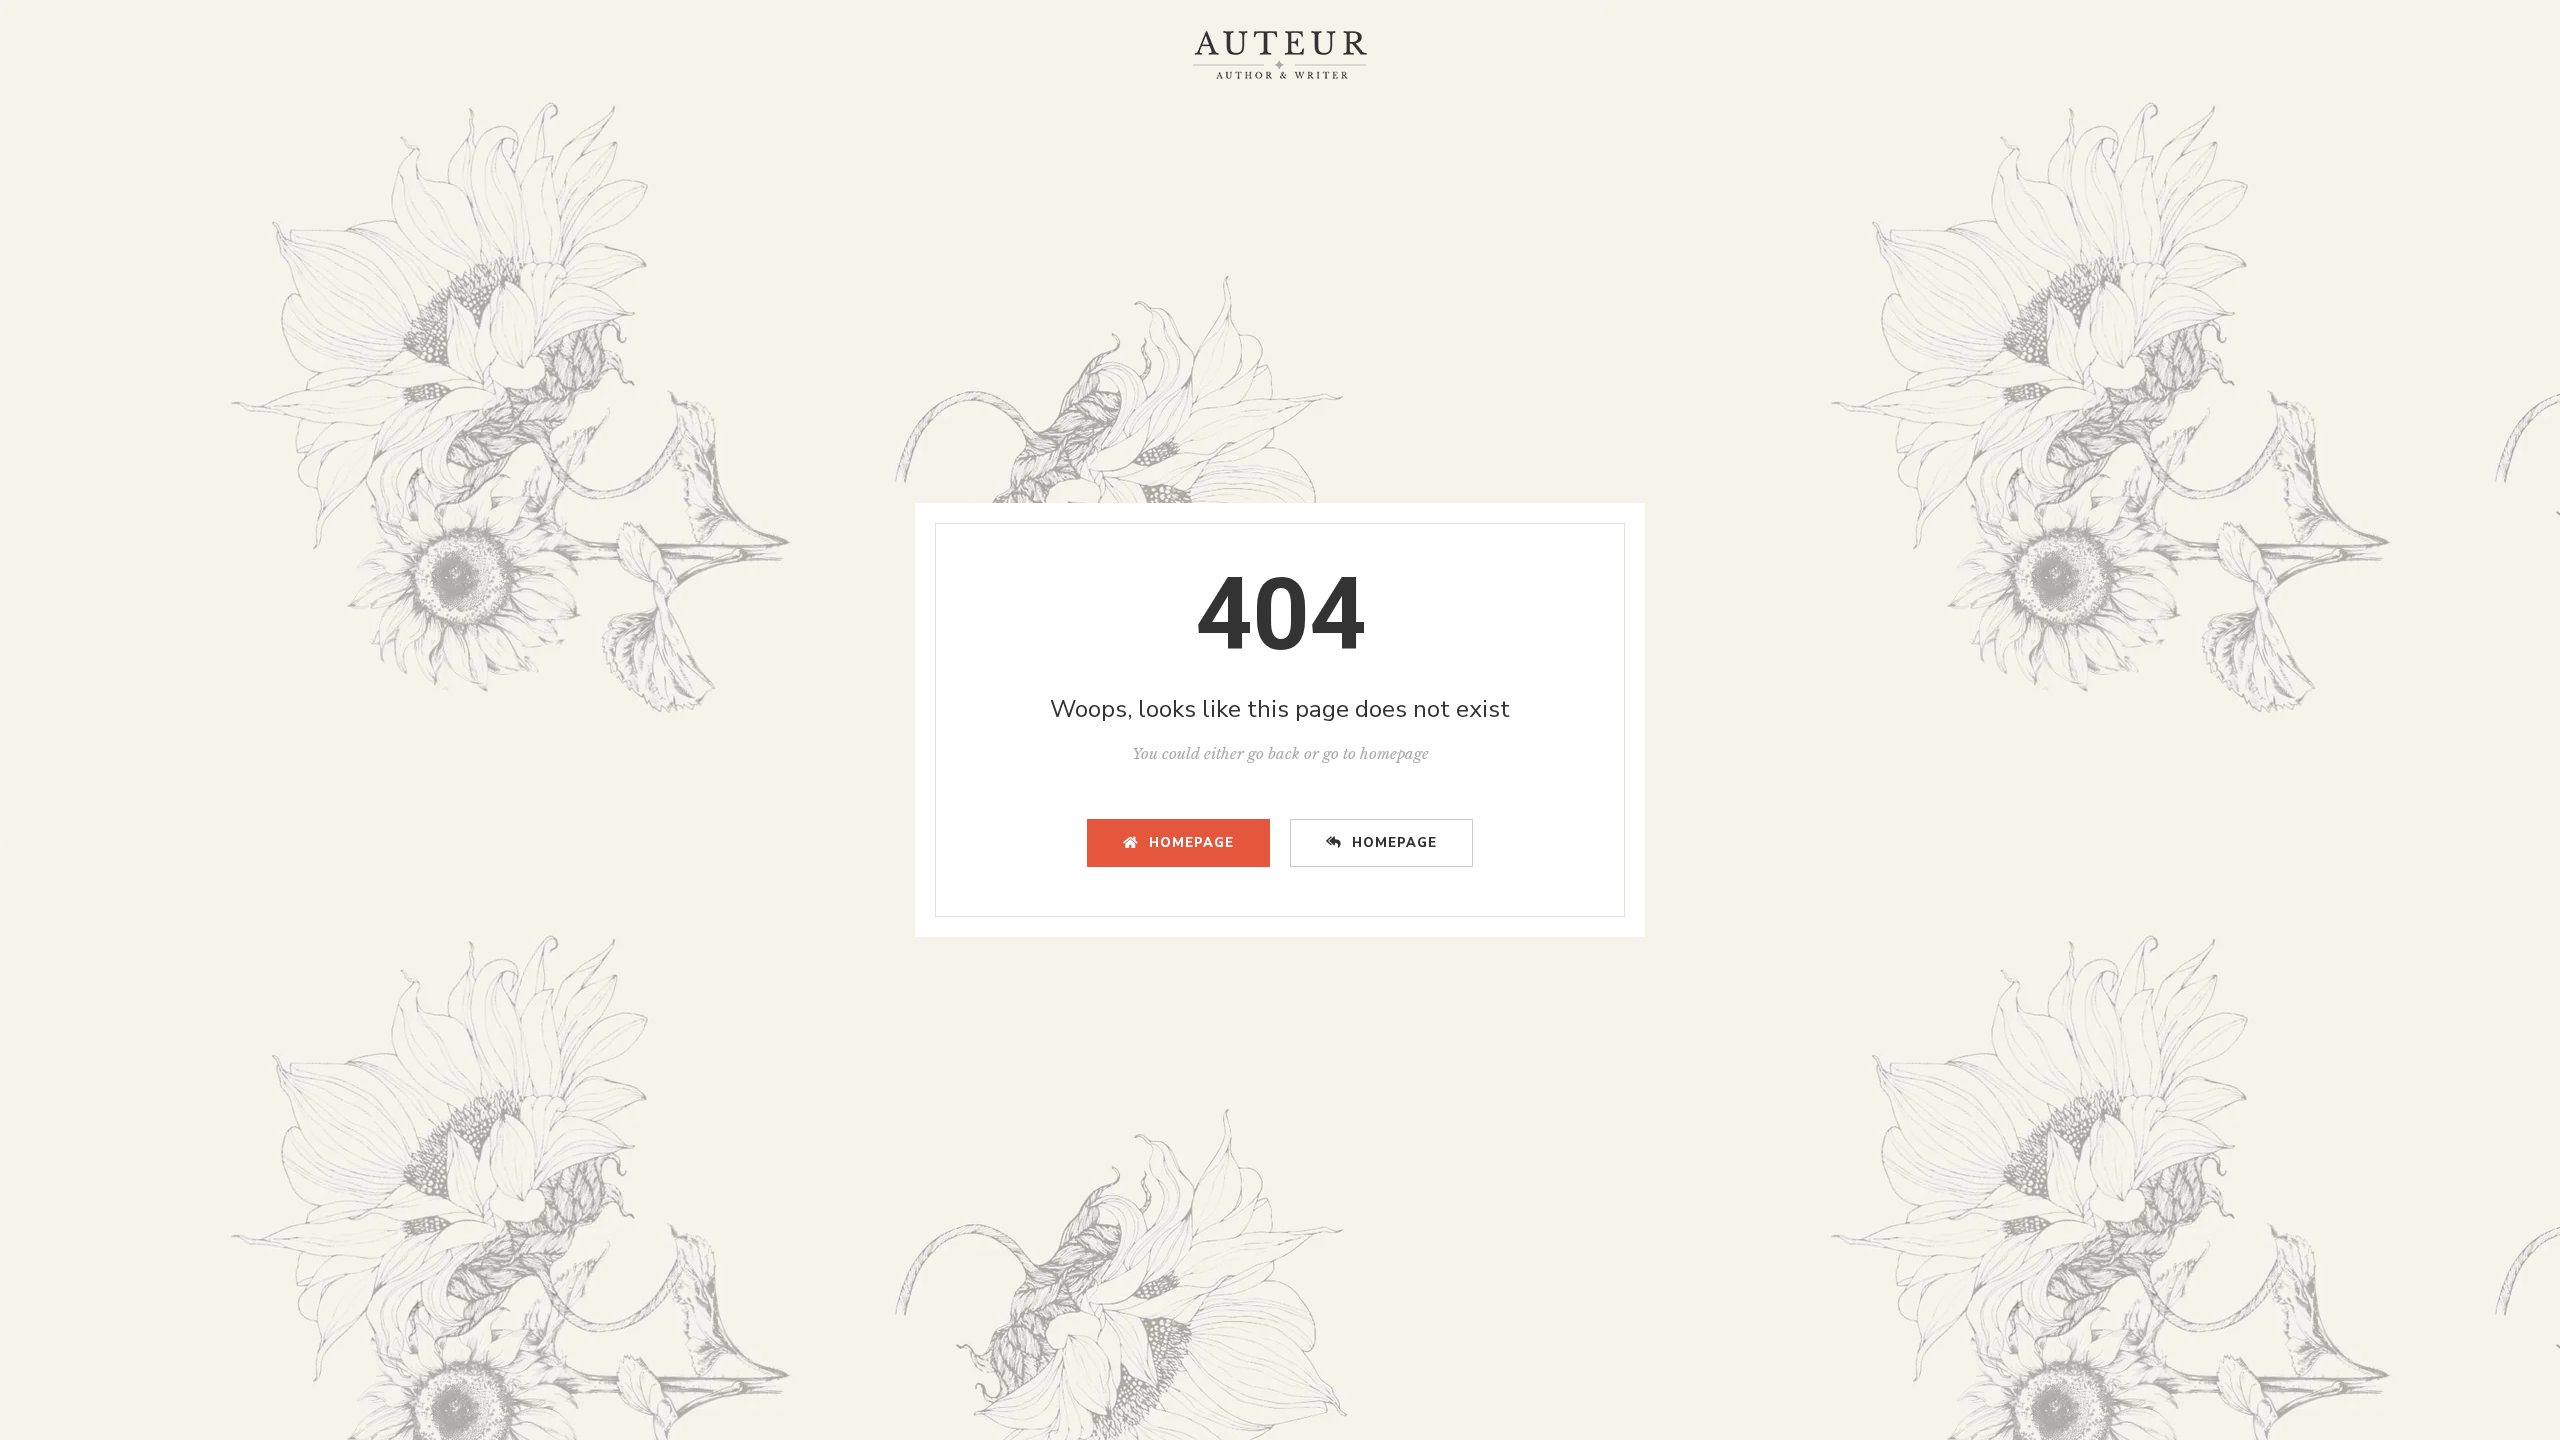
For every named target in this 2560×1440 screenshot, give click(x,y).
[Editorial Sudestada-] (1280, 55)
